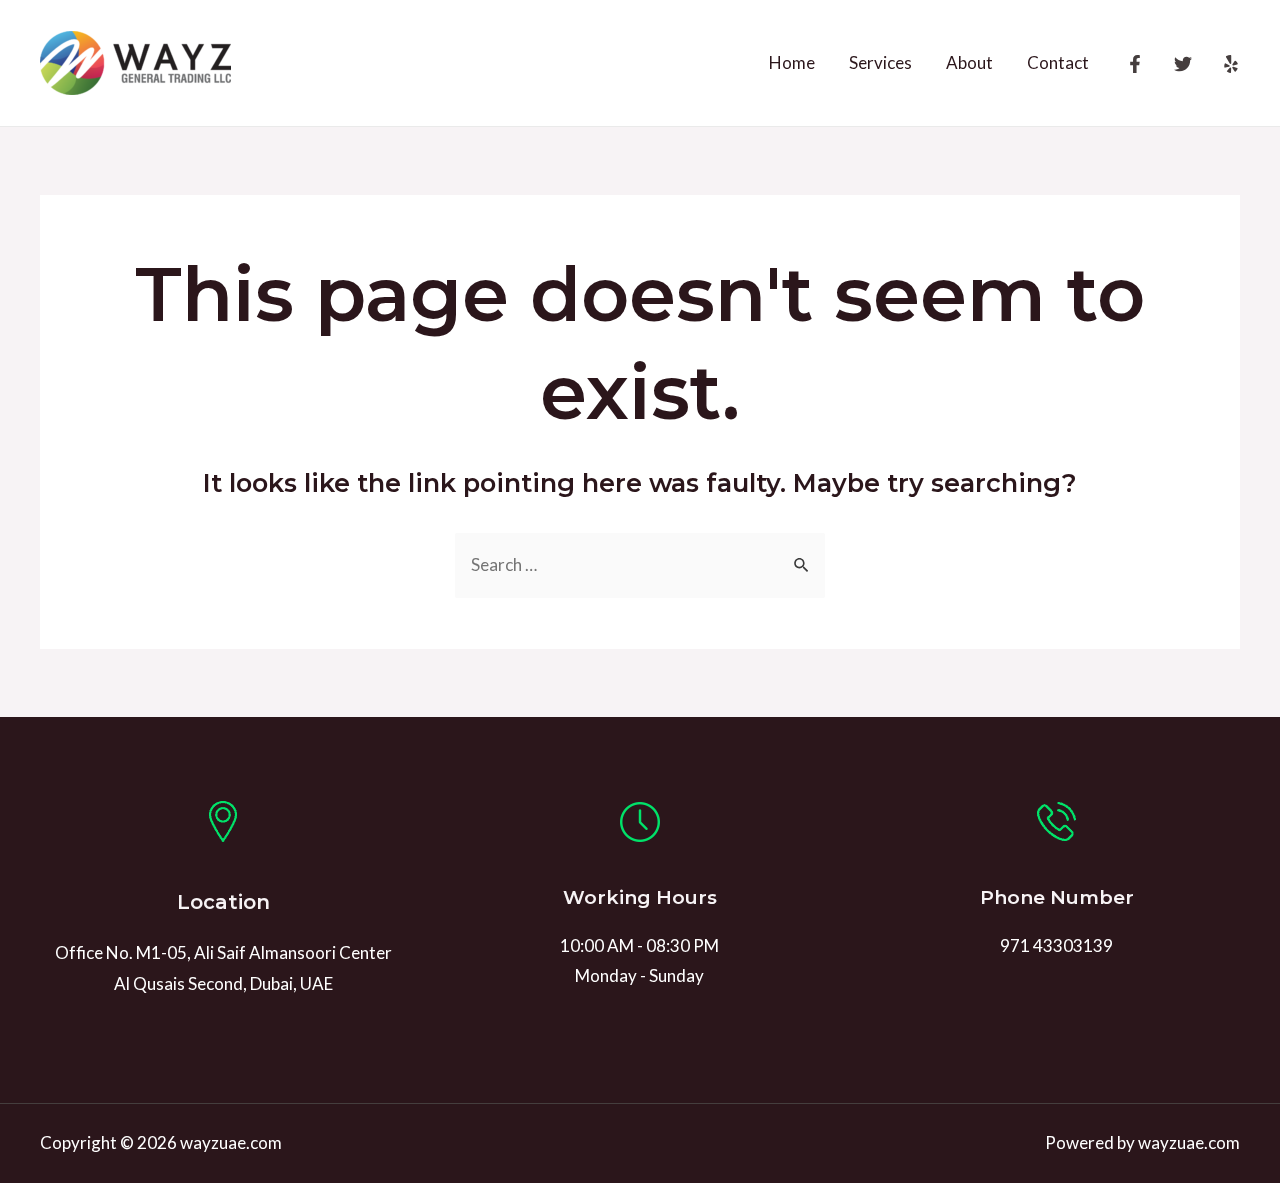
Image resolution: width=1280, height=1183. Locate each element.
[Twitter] (1183, 64)
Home (792, 62)
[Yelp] (1231, 64)
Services (880, 62)
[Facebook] (1135, 64)
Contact (1058, 62)
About (969, 62)
